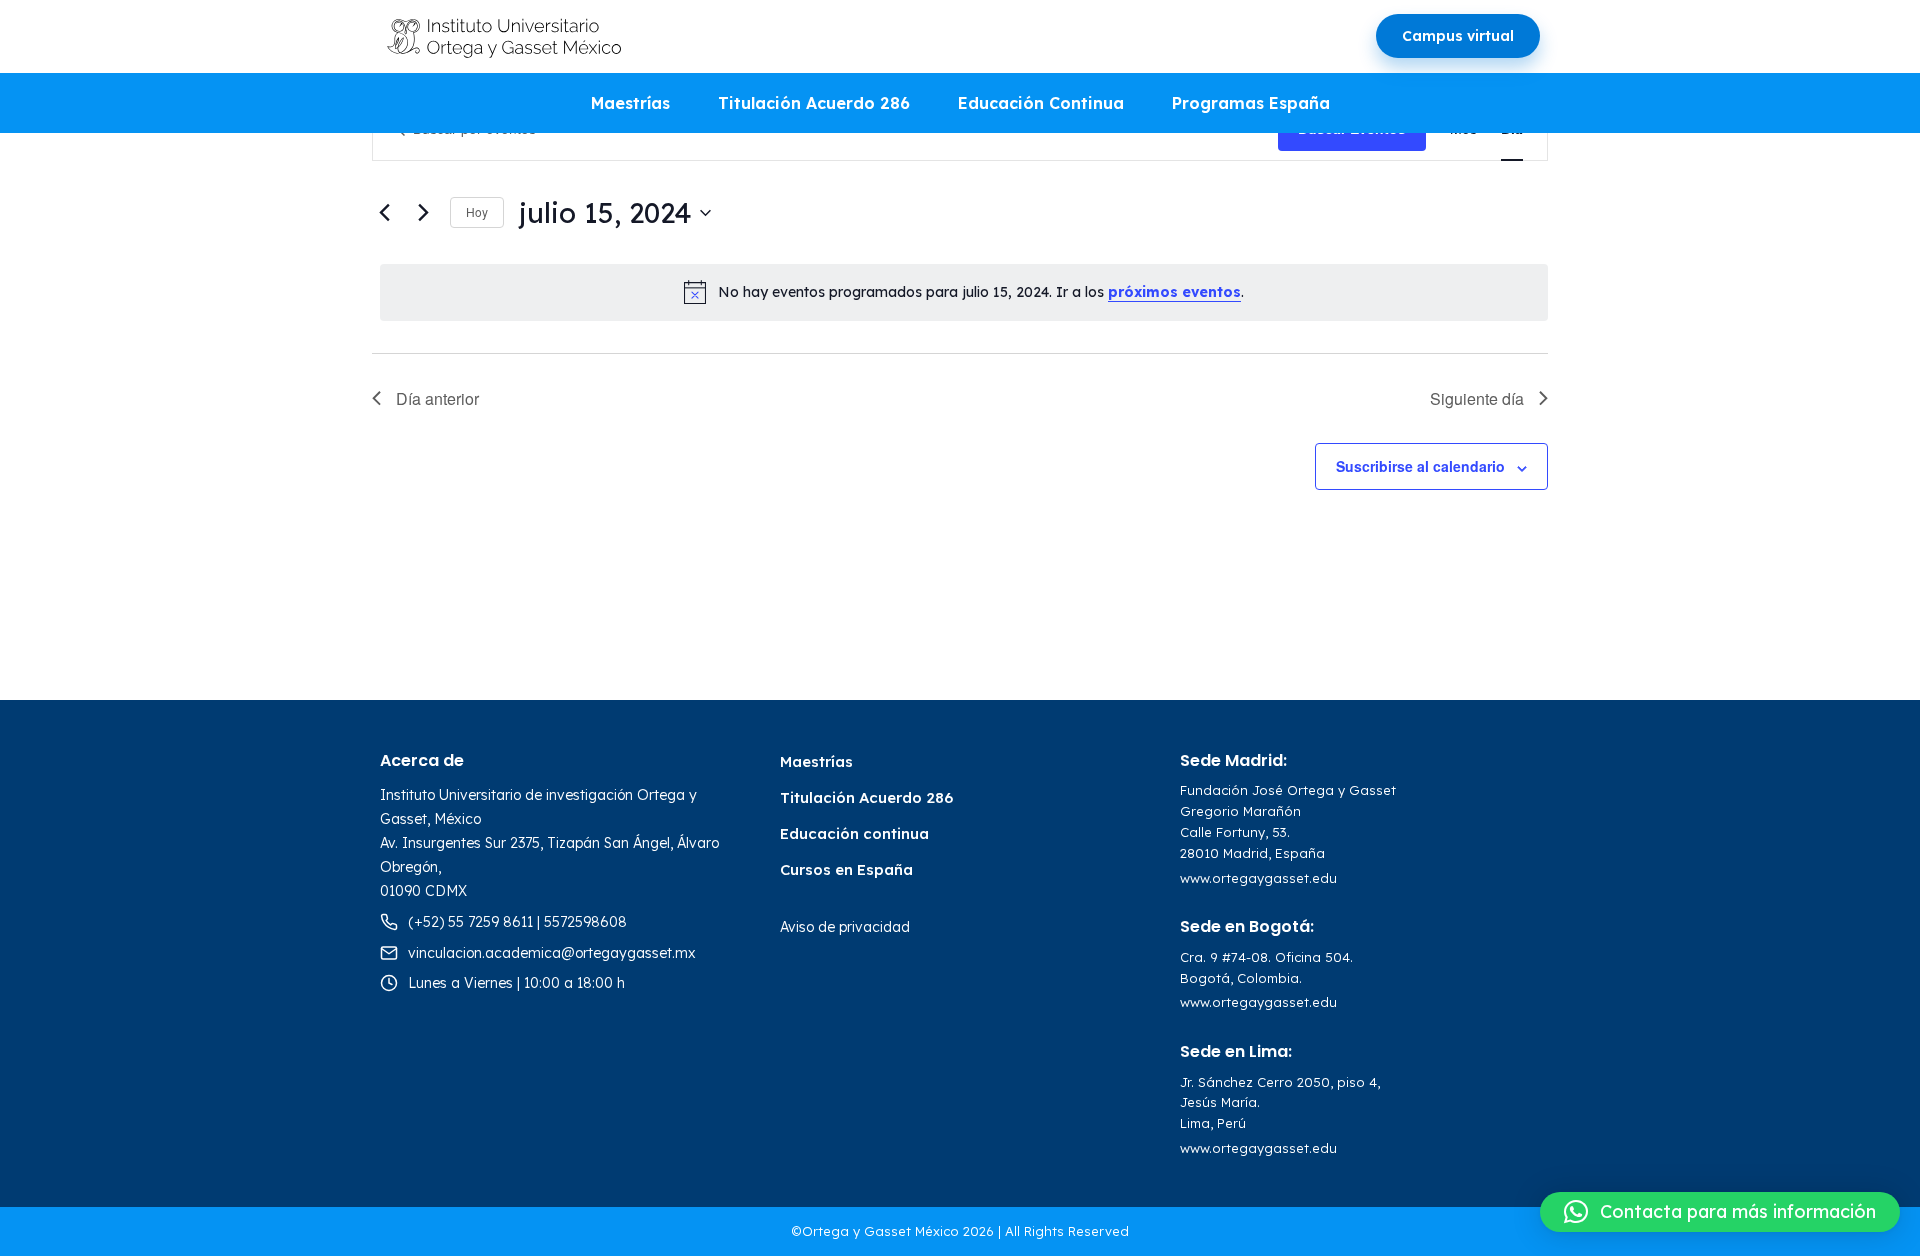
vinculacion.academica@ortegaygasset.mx (552, 953)
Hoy (477, 211)
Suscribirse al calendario (1420, 466)
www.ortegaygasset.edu (1258, 878)
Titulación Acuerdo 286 (814, 103)
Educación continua (854, 833)
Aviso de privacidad (845, 927)
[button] (1720, 1212)
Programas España (1251, 103)
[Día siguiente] (423, 213)
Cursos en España (846, 869)
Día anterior (437, 398)
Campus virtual (1458, 36)
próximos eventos (1174, 292)
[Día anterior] (384, 213)
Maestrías (630, 103)
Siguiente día (1477, 398)
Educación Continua (1041, 103)
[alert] (964, 292)
